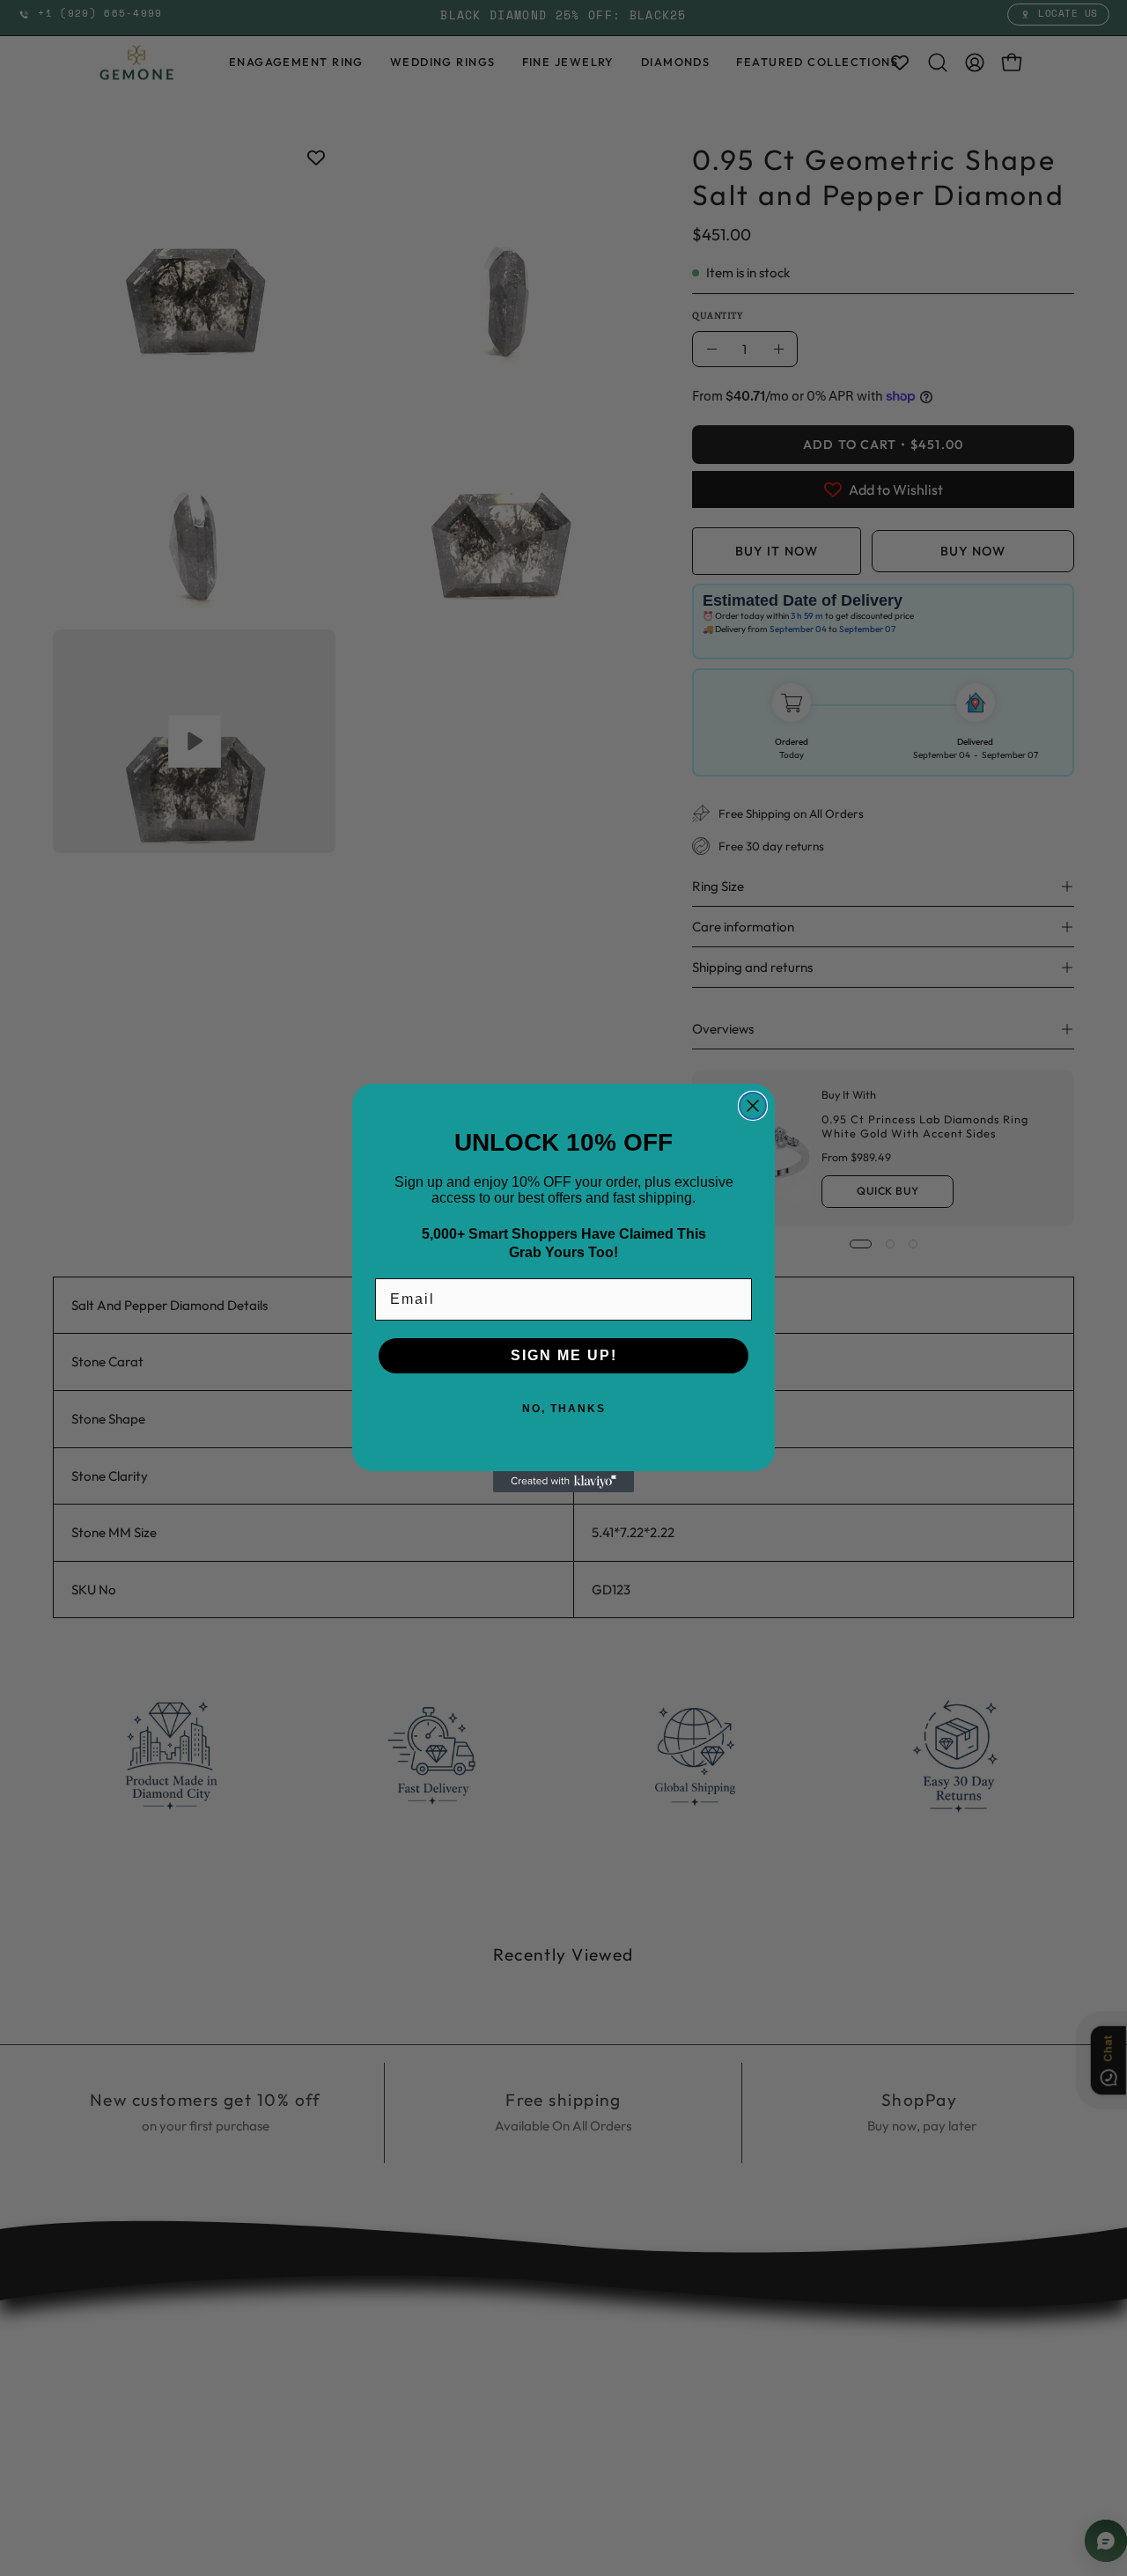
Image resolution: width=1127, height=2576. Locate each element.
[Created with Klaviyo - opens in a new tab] (563, 1482)
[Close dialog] (753, 1106)
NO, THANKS (564, 1409)
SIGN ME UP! (564, 1355)
